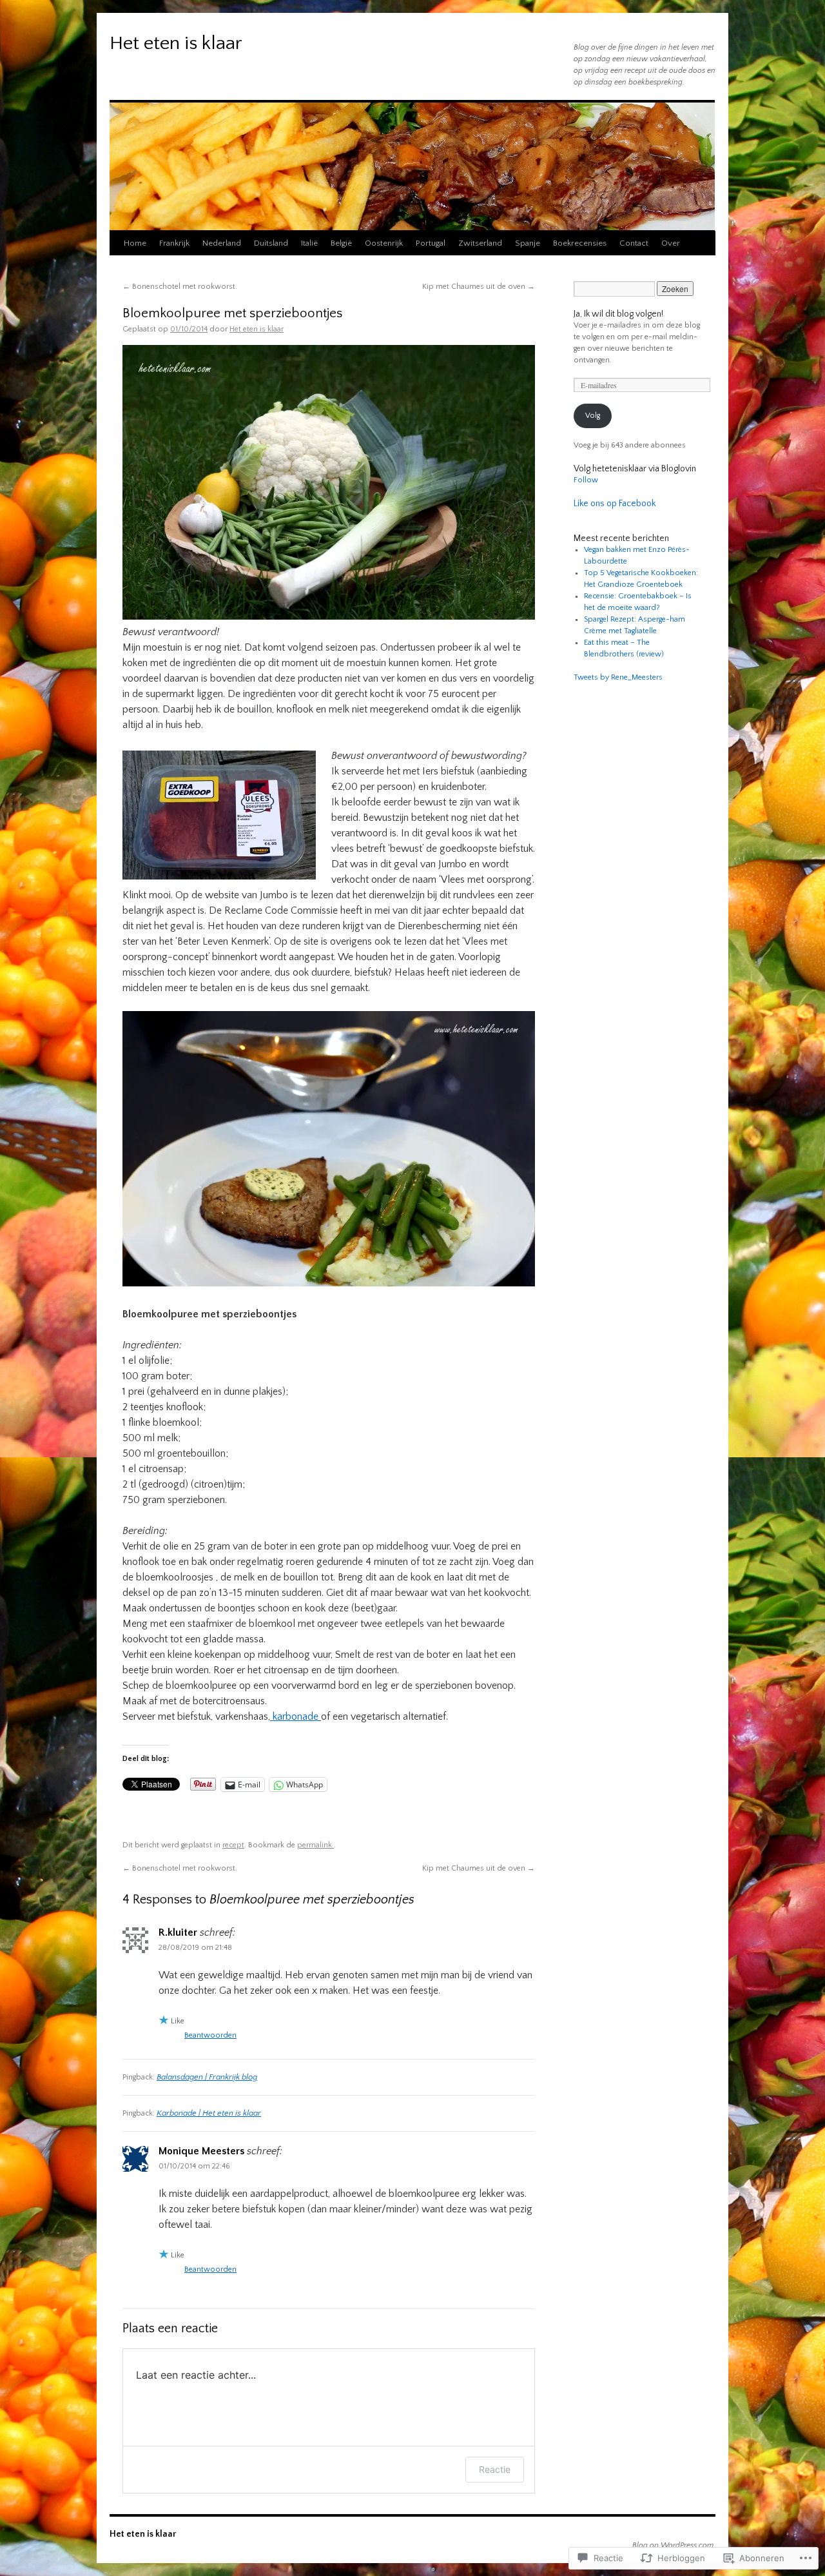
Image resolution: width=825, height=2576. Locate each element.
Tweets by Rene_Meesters (618, 677)
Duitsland (271, 243)
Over (671, 243)
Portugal (431, 243)
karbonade (296, 1716)
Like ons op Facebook (615, 504)
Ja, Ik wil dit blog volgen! (618, 314)
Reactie (495, 2469)
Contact (634, 243)
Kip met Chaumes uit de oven (479, 287)
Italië (309, 243)
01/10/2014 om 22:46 (194, 2166)
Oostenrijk (384, 243)
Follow (586, 480)
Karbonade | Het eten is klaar (209, 2113)
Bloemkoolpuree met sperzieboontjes (232, 313)
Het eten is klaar (176, 44)
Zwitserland (480, 243)
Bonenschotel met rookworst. (180, 287)
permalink (315, 1845)
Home (135, 243)
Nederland (222, 243)
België (341, 243)
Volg (593, 416)
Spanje (528, 243)
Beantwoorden (210, 2035)
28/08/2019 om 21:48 (195, 1948)
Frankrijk (174, 243)
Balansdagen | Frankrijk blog (207, 2077)
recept (233, 1845)
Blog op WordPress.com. (674, 2545)
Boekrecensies (580, 243)
